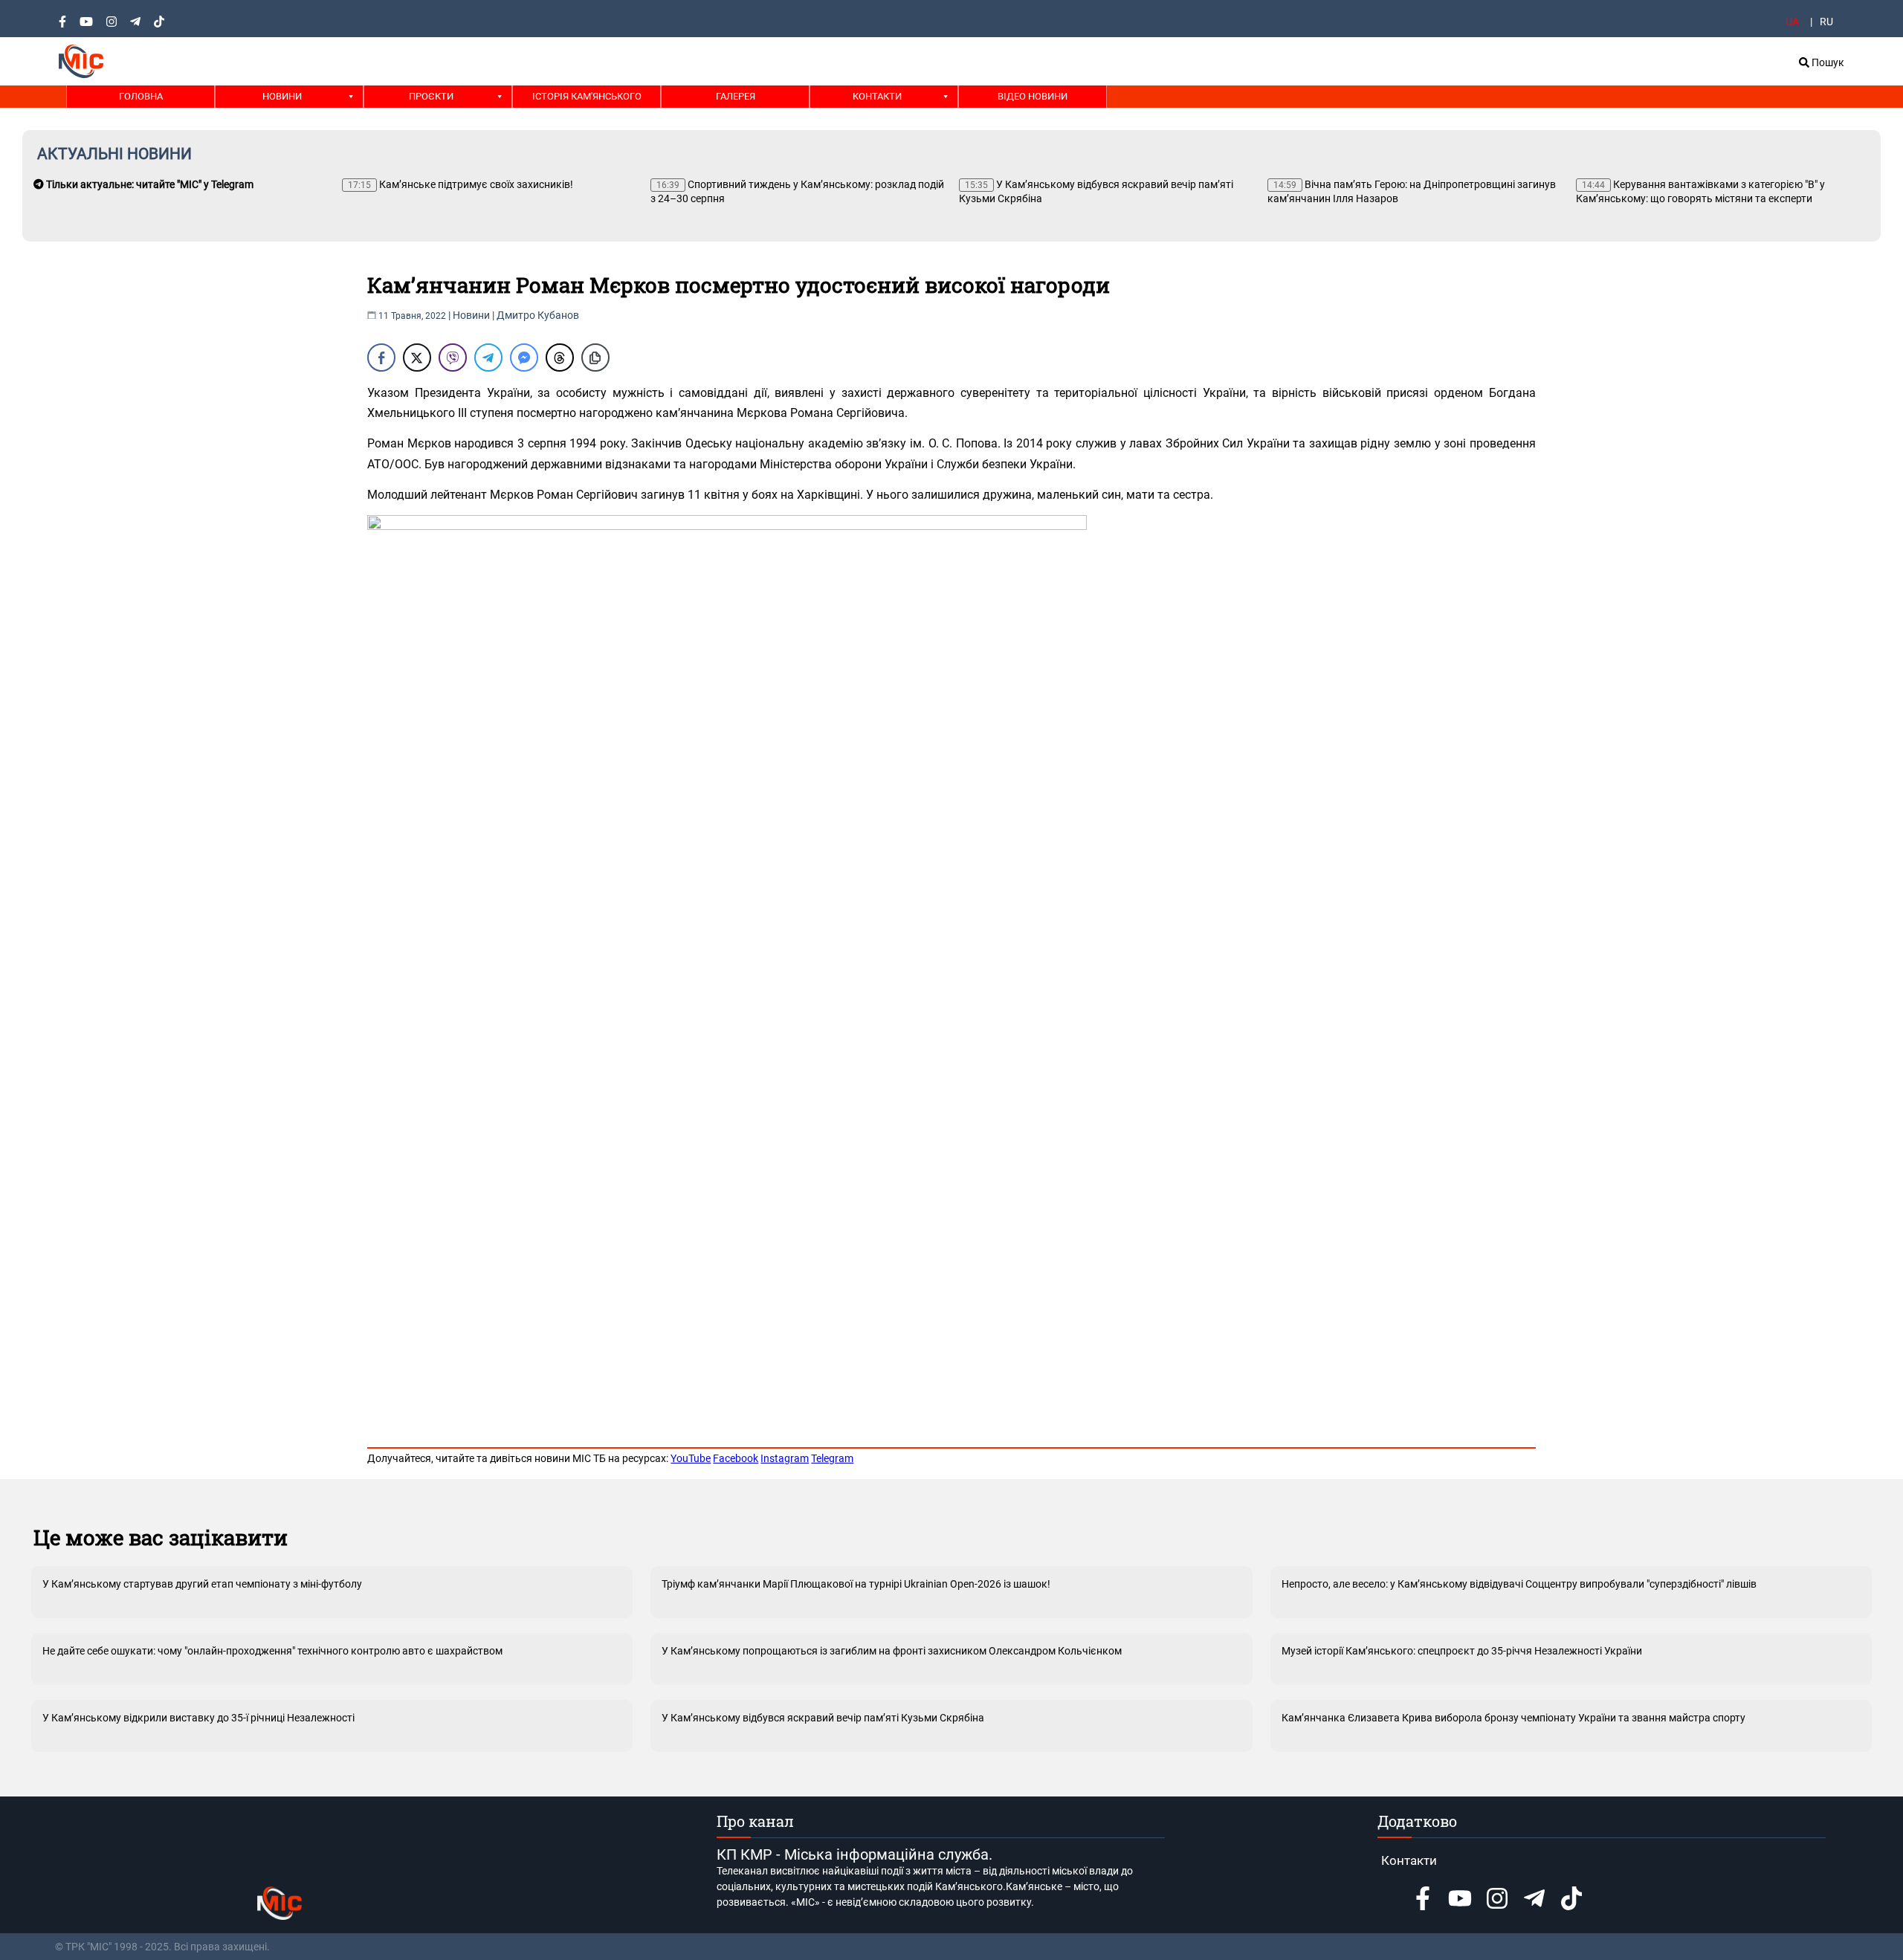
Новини (282, 96)
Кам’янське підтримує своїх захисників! (461, 184)
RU (1826, 22)
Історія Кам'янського (587, 96)
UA (1792, 22)
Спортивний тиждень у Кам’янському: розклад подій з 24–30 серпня (797, 191)
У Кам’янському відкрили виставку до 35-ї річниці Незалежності (198, 1718)
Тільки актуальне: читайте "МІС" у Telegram (149, 184)
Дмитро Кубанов (538, 315)
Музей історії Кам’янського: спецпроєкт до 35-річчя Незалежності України (1462, 1651)
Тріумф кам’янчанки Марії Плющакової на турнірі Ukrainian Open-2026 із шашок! (856, 1584)
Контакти (877, 96)
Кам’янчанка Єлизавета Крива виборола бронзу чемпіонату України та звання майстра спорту (1513, 1718)
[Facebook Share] (381, 358)
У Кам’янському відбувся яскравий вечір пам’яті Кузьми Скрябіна (1096, 191)
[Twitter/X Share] (417, 358)
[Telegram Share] (488, 358)
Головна (141, 96)
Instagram (785, 1458)
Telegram (832, 1458)
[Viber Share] (453, 358)
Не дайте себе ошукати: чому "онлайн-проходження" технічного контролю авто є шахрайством (272, 1651)
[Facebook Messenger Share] (524, 358)
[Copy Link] (595, 358)
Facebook (736, 1458)
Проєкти (431, 96)
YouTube (691, 1458)
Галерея (736, 96)
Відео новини (1033, 96)
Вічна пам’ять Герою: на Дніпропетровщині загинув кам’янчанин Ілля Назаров (1412, 191)
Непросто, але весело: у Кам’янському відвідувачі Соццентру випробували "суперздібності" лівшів (1519, 1584)
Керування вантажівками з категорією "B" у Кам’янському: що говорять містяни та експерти (1700, 191)
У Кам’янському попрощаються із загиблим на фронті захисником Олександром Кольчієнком (892, 1651)
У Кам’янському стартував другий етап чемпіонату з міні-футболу (202, 1584)
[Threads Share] (560, 358)
